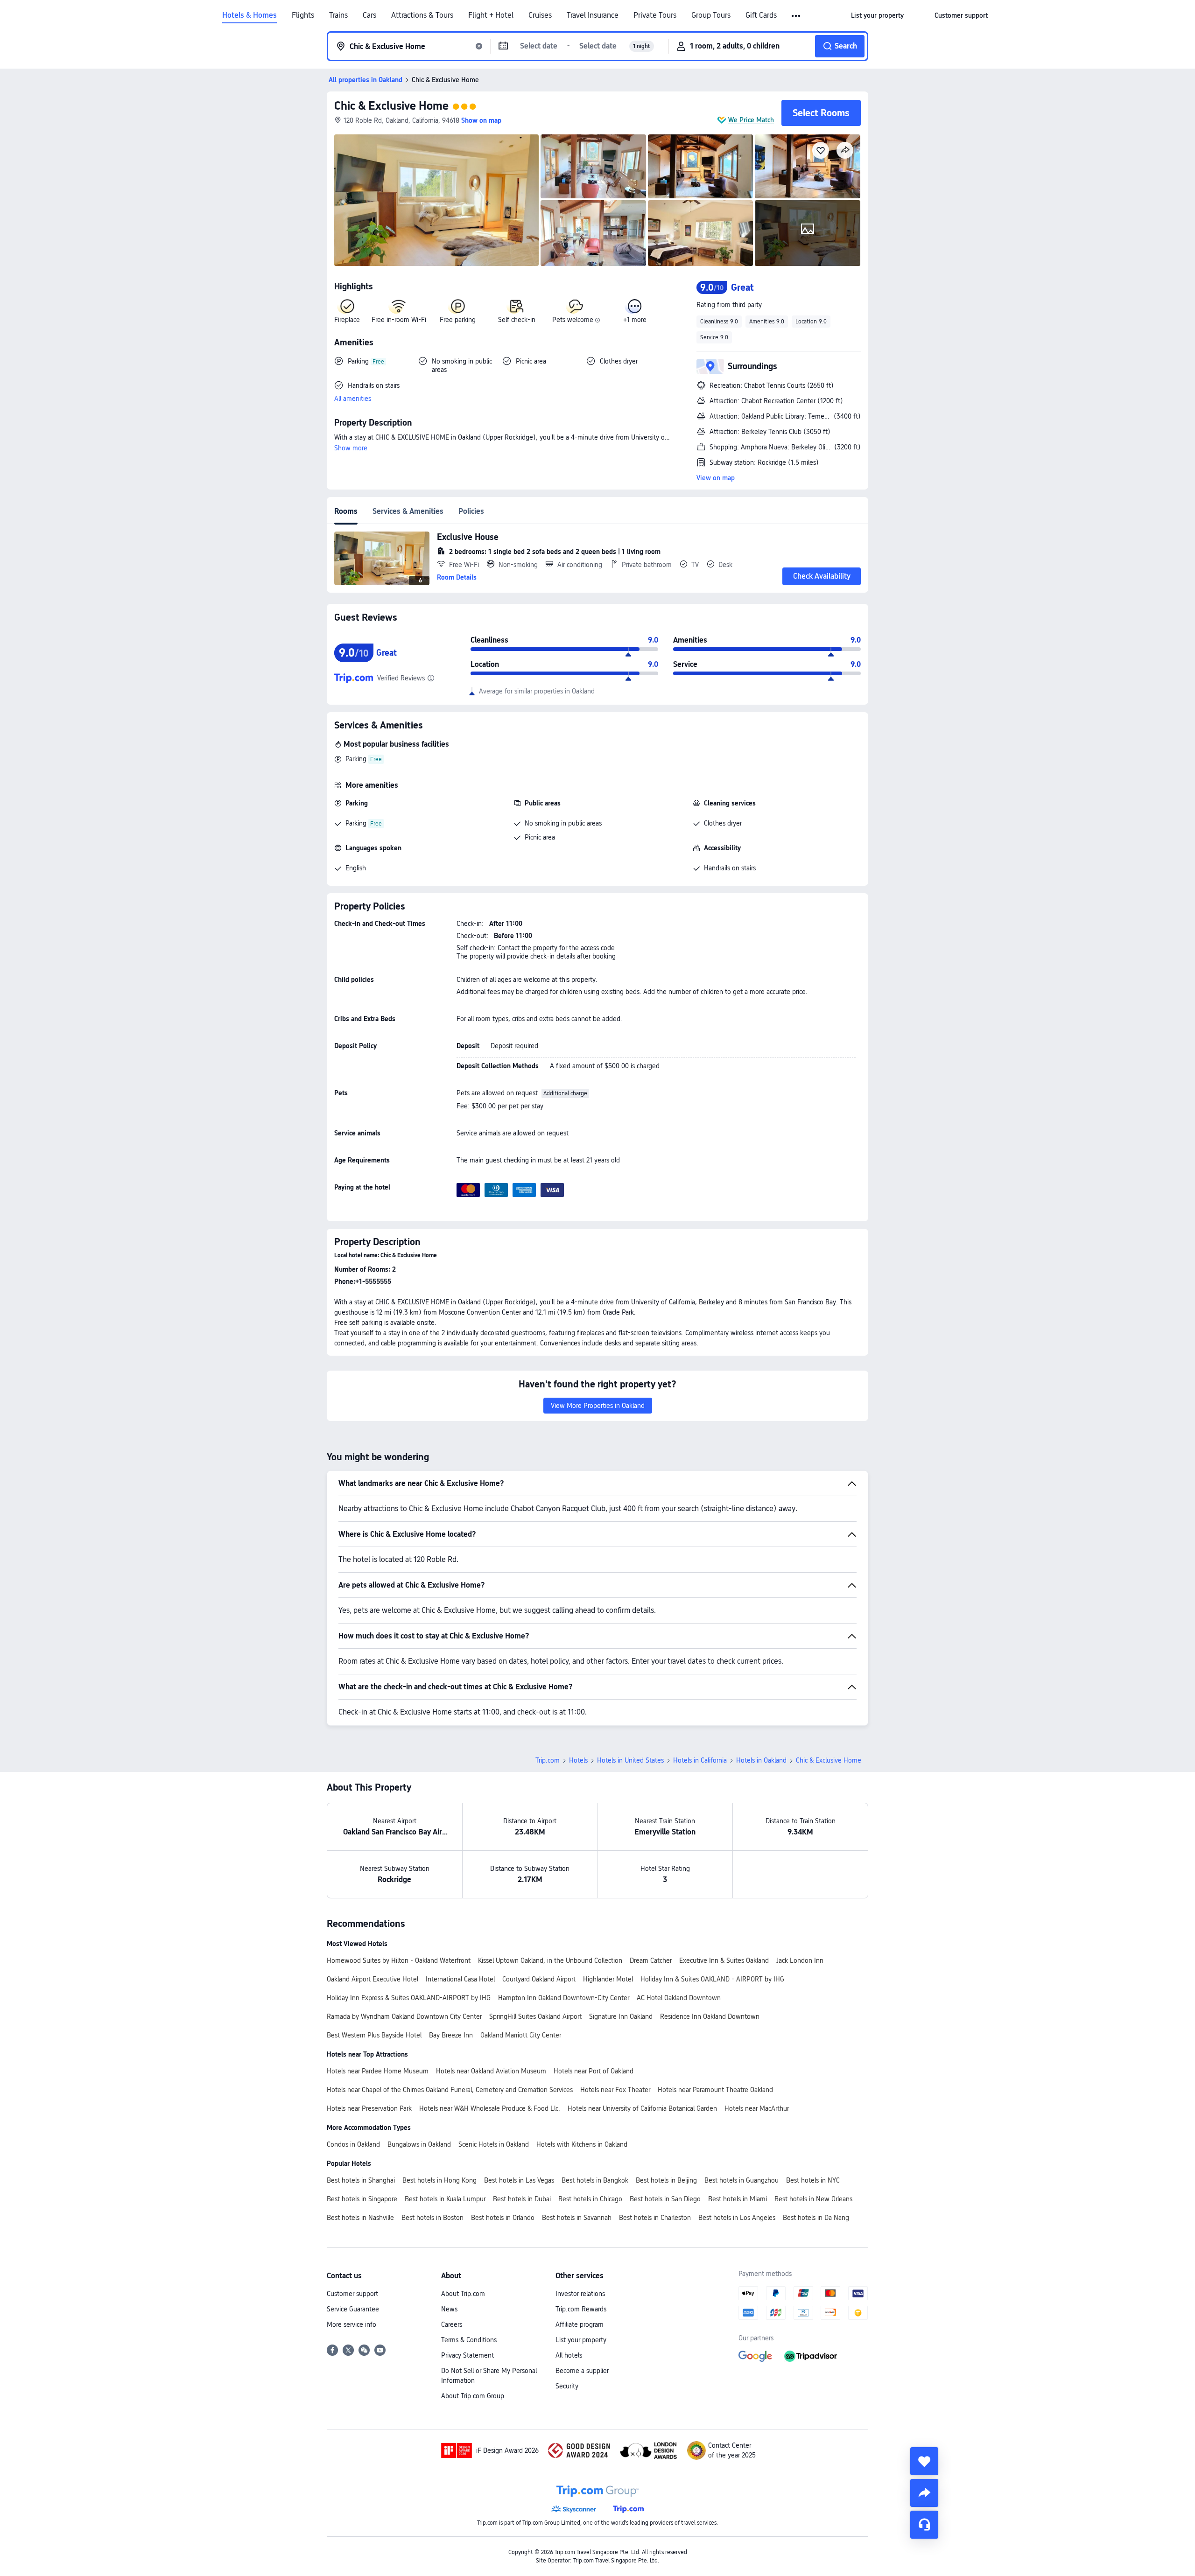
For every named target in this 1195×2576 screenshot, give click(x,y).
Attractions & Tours (422, 15)
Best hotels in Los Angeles (737, 2218)
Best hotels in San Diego (665, 2199)
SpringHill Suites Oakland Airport (535, 2016)
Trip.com (548, 1760)
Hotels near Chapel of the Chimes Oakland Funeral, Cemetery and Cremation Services (450, 2090)
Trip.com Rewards (581, 2309)
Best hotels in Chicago (590, 2199)
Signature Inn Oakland (621, 2016)
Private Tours (655, 15)
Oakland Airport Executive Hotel (373, 1979)
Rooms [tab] (346, 511)
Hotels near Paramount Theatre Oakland (715, 2090)
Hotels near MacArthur (757, 2108)
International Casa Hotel (460, 1979)
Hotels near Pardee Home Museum (378, 2071)
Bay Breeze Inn (451, 2035)
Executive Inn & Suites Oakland (724, 1960)
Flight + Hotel (491, 15)
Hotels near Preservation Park (369, 2108)
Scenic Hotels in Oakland (494, 2144)
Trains (338, 15)
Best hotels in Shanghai (361, 2180)
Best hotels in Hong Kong (439, 2180)
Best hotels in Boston (432, 2218)
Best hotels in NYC (813, 2180)
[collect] (924, 2461)
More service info (351, 2324)
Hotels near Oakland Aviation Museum (491, 2071)
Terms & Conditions (469, 2340)
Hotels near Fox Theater (615, 2090)
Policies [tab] (471, 511)
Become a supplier (582, 2371)
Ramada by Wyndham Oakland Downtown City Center (404, 2016)
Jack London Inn (800, 1960)
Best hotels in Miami (738, 2199)
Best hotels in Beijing (666, 2180)
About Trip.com (463, 2294)
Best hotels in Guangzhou (742, 2180)
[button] (797, 16)
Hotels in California (700, 1760)
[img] (436, 200)
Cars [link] (369, 15)
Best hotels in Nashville (360, 2218)
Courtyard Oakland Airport (539, 1979)
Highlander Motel (608, 1979)
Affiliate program (580, 2324)
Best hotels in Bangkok (595, 2180)
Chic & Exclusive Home (391, 106)
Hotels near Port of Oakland (594, 2071)
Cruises (540, 15)
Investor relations (580, 2294)
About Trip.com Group (473, 2396)
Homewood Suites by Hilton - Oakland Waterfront (399, 1960)
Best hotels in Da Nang (816, 2218)
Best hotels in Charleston (655, 2218)
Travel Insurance (593, 15)
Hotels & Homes (250, 15)
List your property (581, 2340)
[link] (877, 15)
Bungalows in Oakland (419, 2144)
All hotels (569, 2355)
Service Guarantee (353, 2309)
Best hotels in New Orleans (813, 2199)
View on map (716, 478)
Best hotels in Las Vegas (519, 2180)
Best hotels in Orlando (503, 2218)
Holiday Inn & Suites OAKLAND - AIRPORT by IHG (712, 1979)
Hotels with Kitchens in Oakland (582, 2144)
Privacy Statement (467, 2355)
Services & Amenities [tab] (408, 511)
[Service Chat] (924, 2525)
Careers (452, 2324)
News (449, 2309)
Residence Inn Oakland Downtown (710, 2016)
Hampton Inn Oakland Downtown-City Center (564, 1998)
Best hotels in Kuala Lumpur (445, 2199)
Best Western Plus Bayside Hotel (374, 2035)
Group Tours (711, 15)
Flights (303, 15)
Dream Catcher (651, 1960)
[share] (924, 2493)
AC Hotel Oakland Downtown (679, 1998)
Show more (351, 448)
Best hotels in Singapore (362, 2199)
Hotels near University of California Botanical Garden (642, 2108)
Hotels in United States (630, 1760)
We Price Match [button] (751, 120)
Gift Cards (761, 15)
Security (567, 2386)
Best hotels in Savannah (577, 2218)
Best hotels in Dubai (522, 2199)
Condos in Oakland (353, 2144)
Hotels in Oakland (761, 1760)
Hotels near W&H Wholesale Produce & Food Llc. (490, 2108)
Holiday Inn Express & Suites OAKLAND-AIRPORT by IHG (409, 1998)
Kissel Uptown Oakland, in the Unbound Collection (550, 1960)
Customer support (352, 2294)
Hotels (578, 1760)
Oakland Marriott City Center (521, 2035)
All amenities (353, 399)
